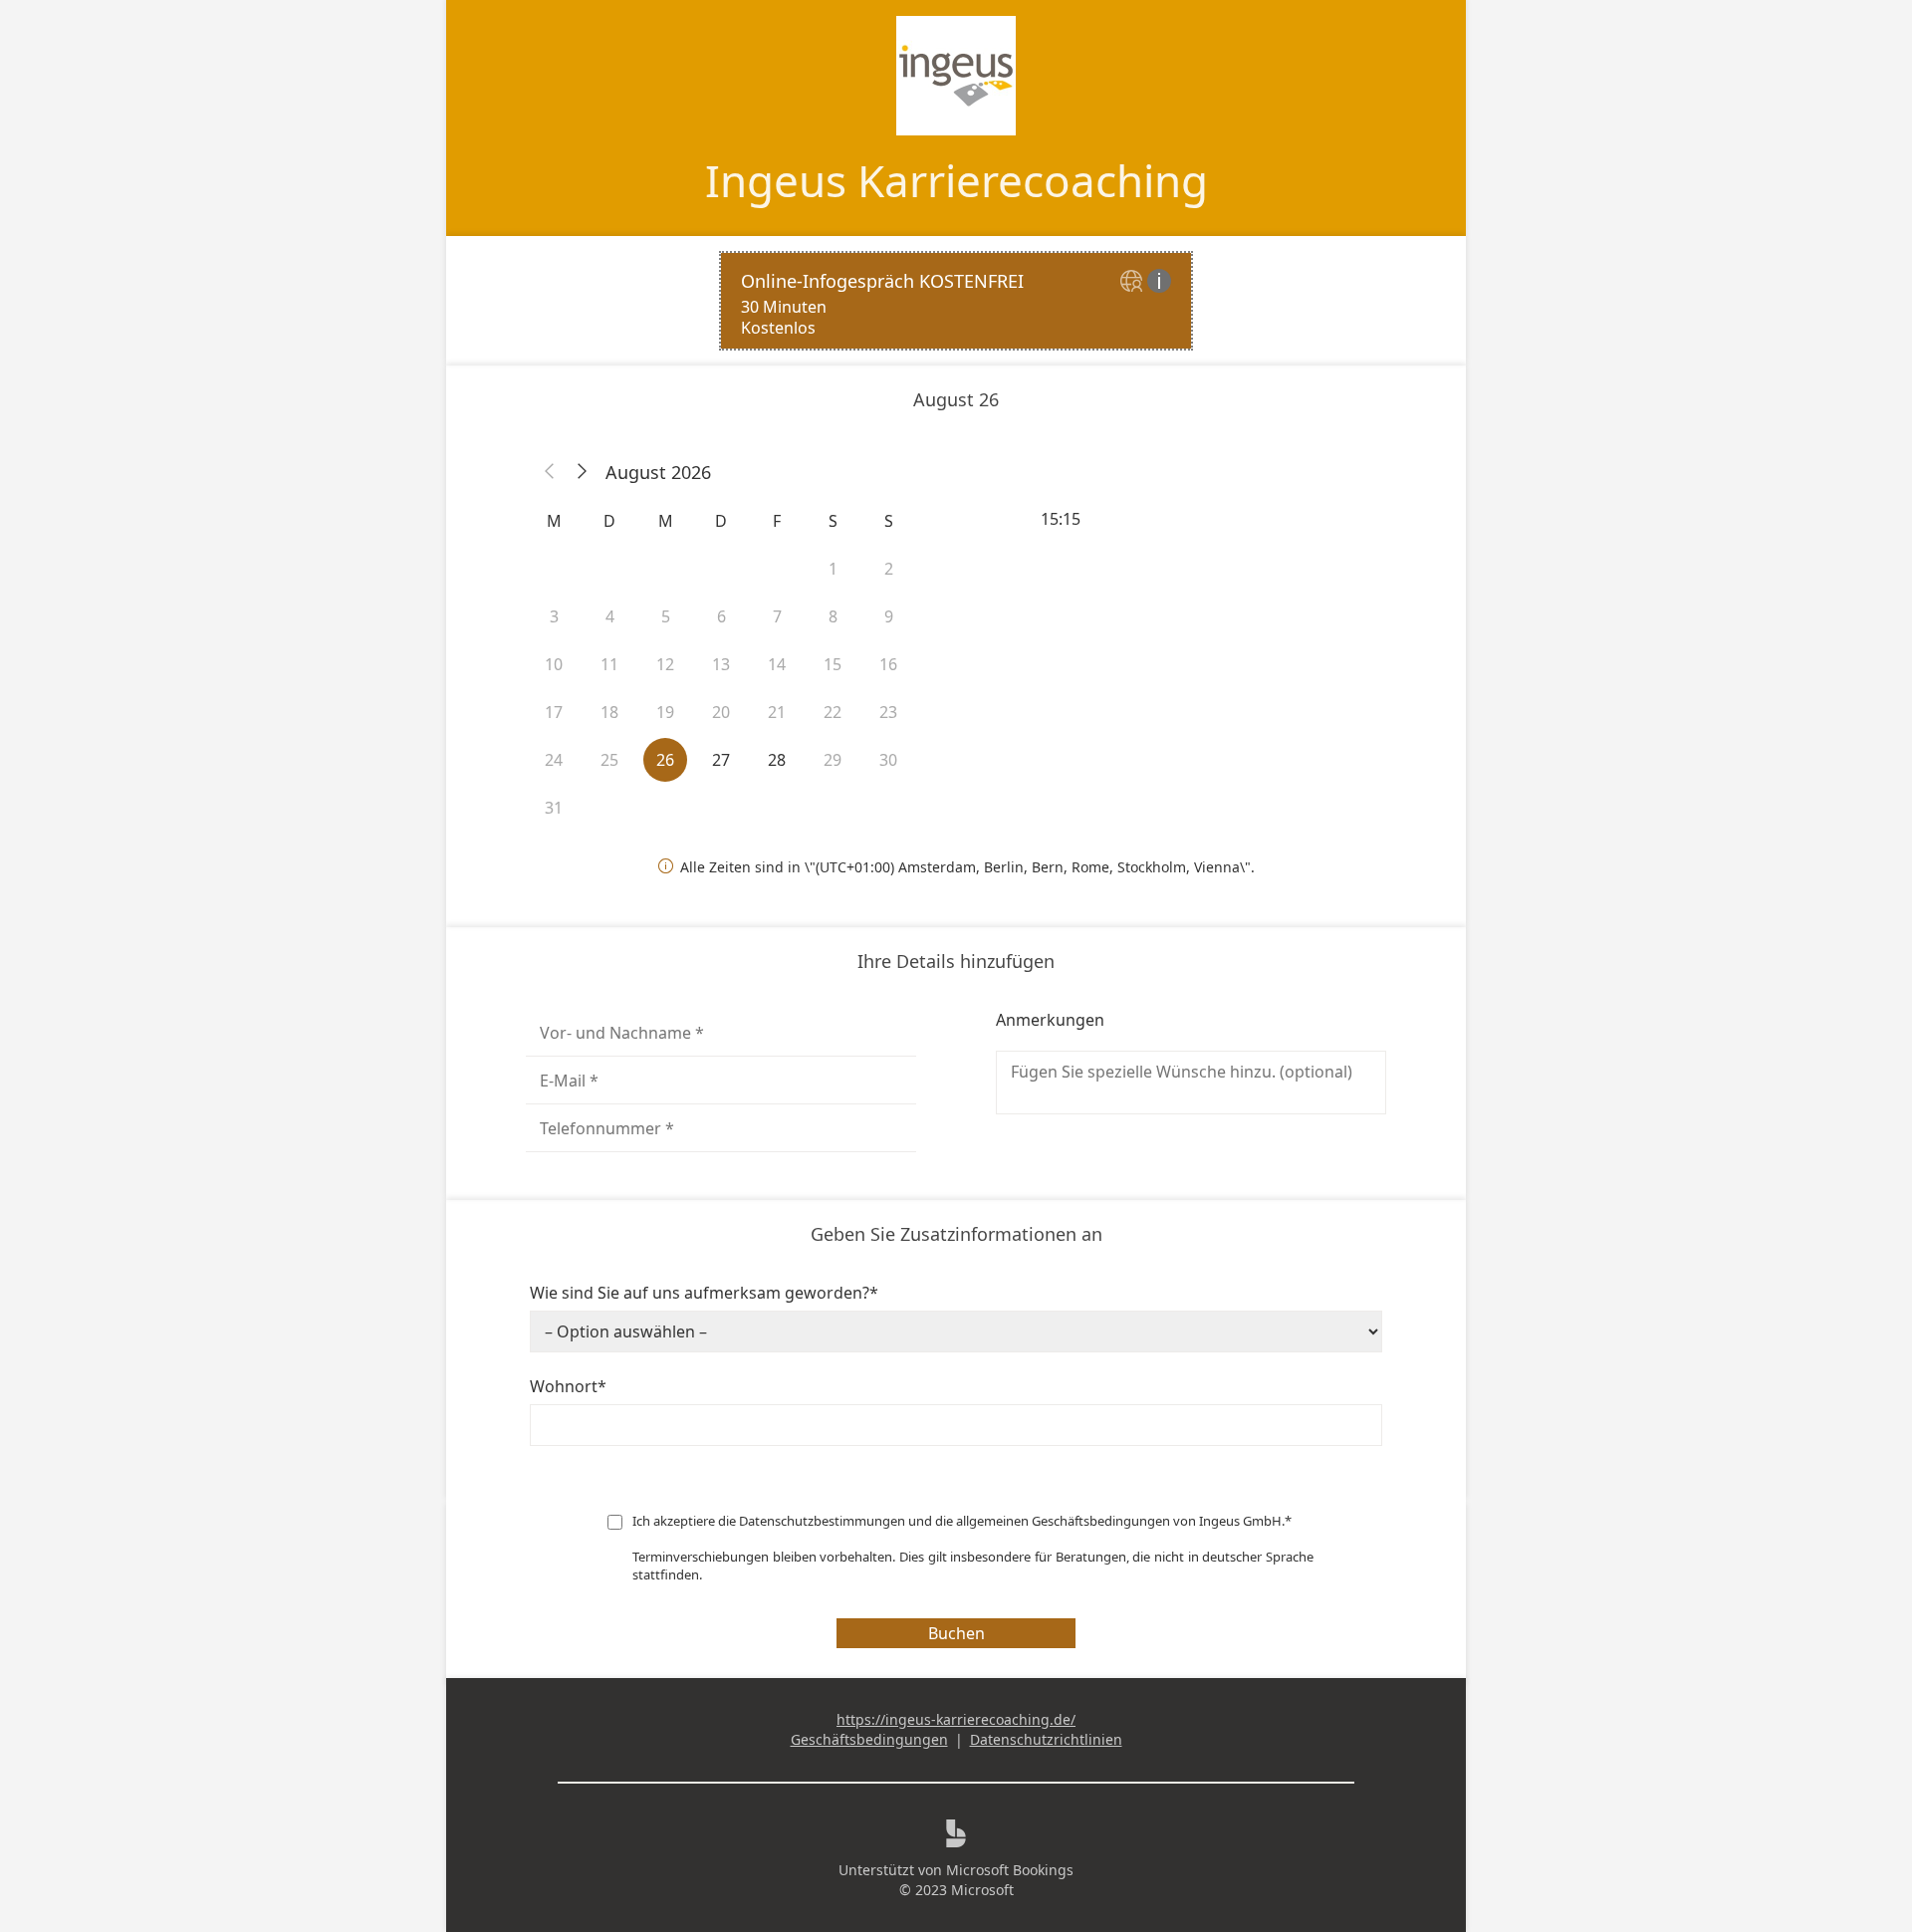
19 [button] (665, 712)
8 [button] (833, 616)
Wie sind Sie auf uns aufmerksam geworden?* (704, 1293)
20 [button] (721, 712)
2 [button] (889, 569)
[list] (956, 301)
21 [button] (777, 712)
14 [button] (777, 664)
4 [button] (610, 616)
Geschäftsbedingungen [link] (869, 1739)
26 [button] (665, 760)
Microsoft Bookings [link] (1010, 1870)
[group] (1191, 519)
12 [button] (665, 664)
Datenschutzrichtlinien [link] (1046, 1739)
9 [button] (889, 616)
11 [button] (609, 664)
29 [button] (833, 760)
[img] (1134, 282)
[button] (550, 472)
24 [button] (554, 760)
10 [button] (554, 664)
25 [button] (609, 760)
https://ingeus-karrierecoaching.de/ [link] (956, 1719)
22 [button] (833, 712)
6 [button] (721, 616)
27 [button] (721, 760)
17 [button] (554, 712)
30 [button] (888, 760)
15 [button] (833, 664)
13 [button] (721, 664)
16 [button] (888, 664)
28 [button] (777, 760)
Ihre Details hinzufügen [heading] (956, 961)
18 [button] (609, 712)
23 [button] (888, 712)
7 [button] (777, 616)
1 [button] (833, 569)
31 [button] (554, 808)
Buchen (956, 1633)
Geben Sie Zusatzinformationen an (956, 1234)
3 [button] (554, 616)
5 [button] (666, 616)
